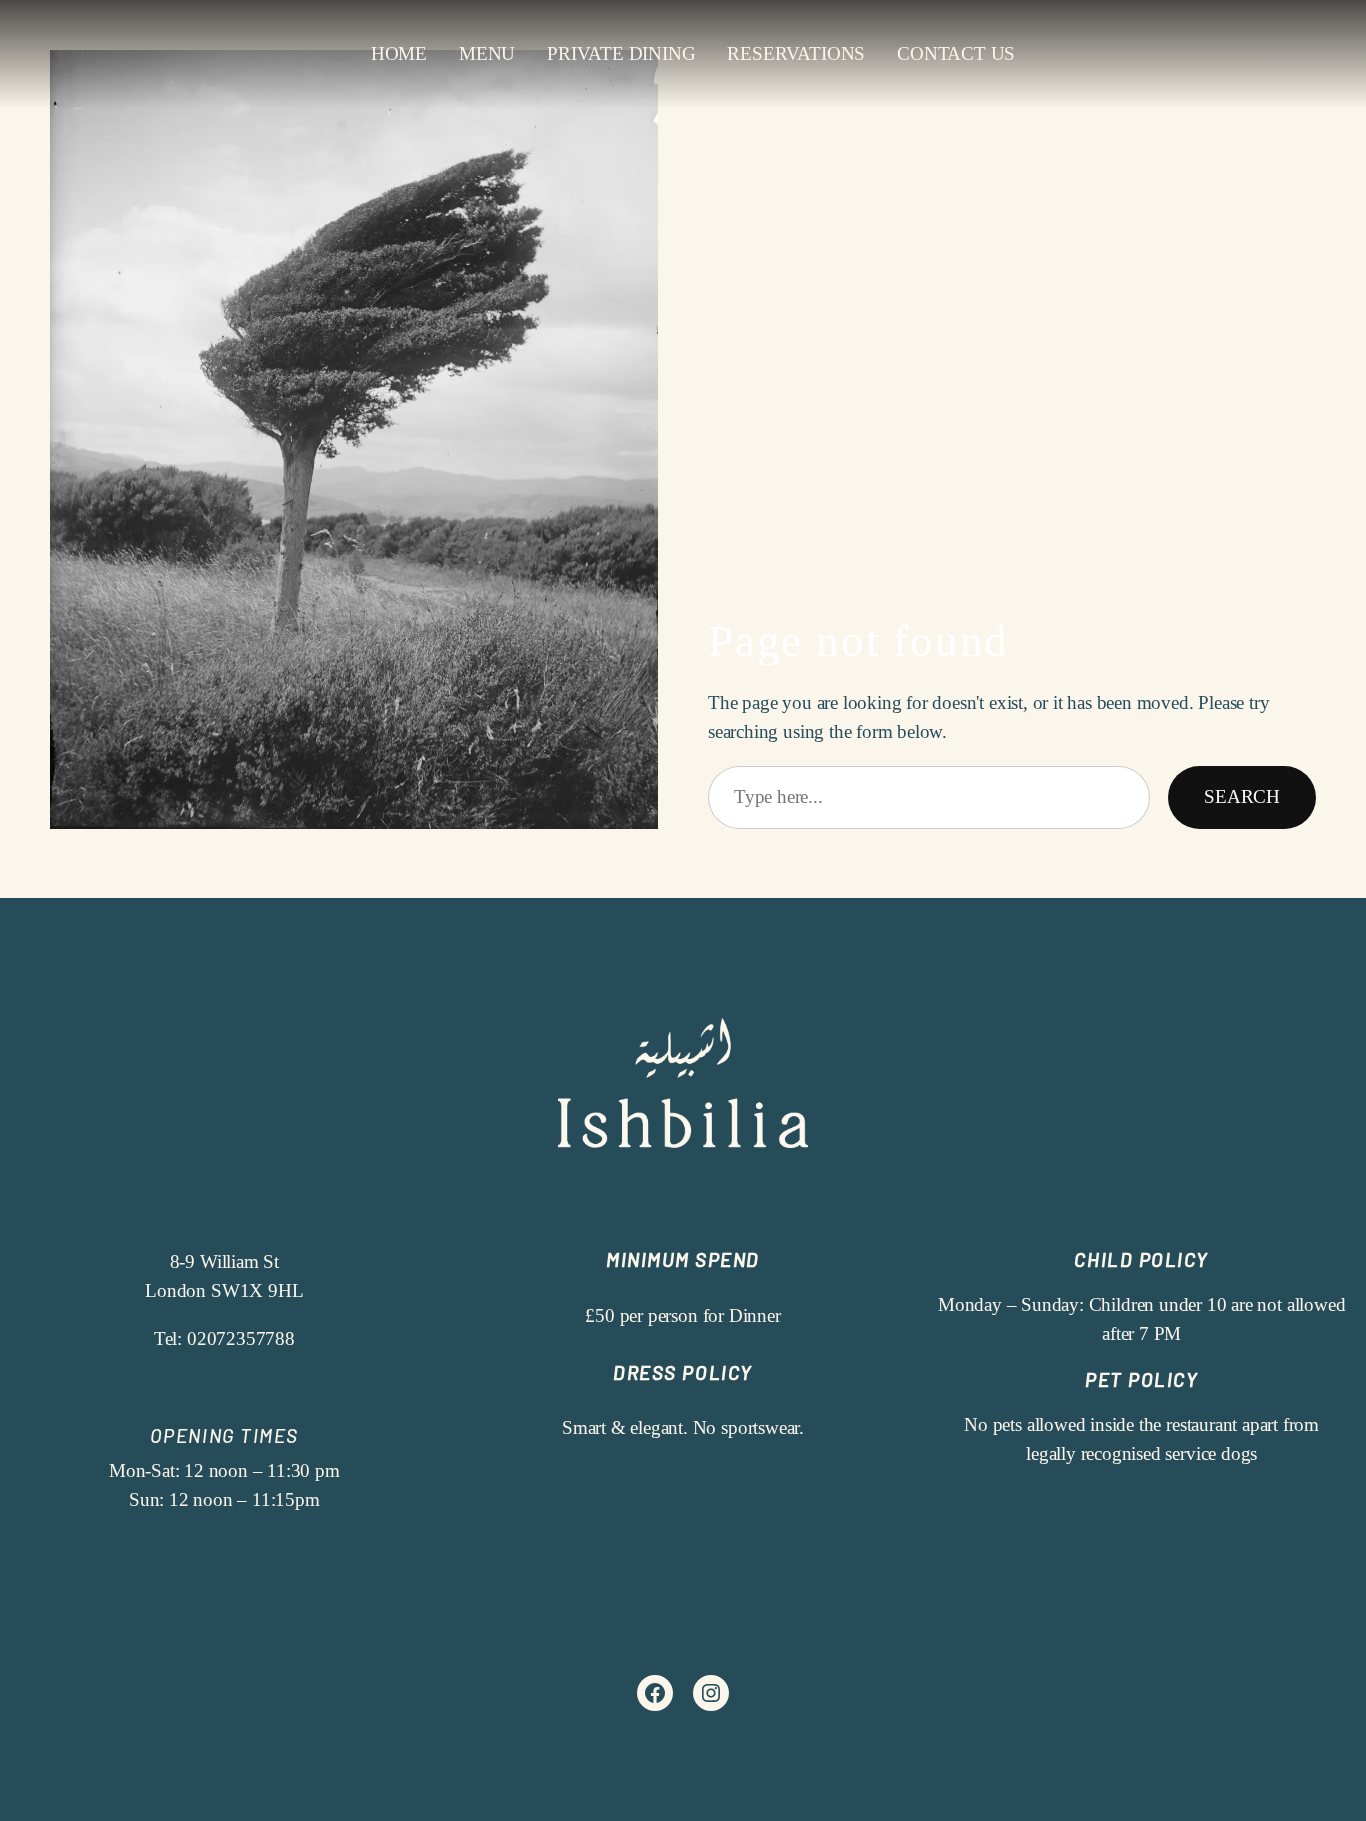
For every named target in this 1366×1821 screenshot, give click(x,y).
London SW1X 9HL (224, 1290)
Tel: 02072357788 (224, 1338)
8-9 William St (224, 1261)
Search (1242, 796)
